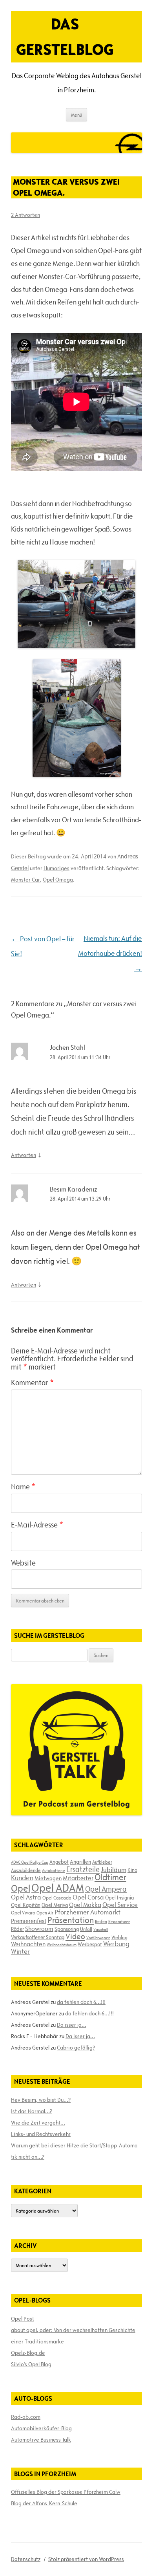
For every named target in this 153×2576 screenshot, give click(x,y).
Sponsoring (67, 1929)
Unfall (86, 1929)
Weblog (119, 1937)
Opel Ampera (106, 1889)
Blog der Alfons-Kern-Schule (44, 2503)
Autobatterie (54, 1870)
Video (75, 1936)
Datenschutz (26, 2559)
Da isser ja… (72, 2025)
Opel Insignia (119, 1898)
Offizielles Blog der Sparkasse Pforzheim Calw (66, 2492)
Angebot (59, 1862)
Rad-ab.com (26, 2417)
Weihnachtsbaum (62, 1945)
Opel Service (120, 1905)
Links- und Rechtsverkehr (41, 2134)
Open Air (45, 1913)
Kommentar (32, 1382)
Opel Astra (26, 1897)
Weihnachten (28, 1944)
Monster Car (25, 880)
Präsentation (71, 1920)
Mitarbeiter (78, 1878)
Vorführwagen (98, 1938)
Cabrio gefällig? (76, 2048)
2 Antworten (25, 215)
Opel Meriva (55, 1905)
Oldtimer (110, 1877)
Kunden (22, 1878)
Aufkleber (102, 1862)
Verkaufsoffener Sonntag (38, 1937)
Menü (76, 115)
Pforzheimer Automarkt (87, 1912)
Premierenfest (29, 1921)
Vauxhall (101, 1929)
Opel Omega (58, 880)
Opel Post (23, 2319)
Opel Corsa (88, 1897)
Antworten (24, 1155)
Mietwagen (48, 1878)
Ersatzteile (83, 1869)
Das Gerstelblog (65, 37)
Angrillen (80, 1862)
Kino (132, 1870)
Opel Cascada (57, 1898)
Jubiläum (114, 1870)
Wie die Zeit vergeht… (38, 2123)
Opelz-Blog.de (28, 2353)
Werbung (116, 1944)
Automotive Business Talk (41, 2440)
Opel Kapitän (26, 1905)
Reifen (101, 1921)
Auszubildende (26, 1870)
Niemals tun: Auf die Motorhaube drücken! (110, 954)
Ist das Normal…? (32, 2111)
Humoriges (56, 868)
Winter (20, 1951)
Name (23, 1487)
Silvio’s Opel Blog (31, 2364)
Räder (17, 1929)
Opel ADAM (58, 1888)
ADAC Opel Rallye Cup (30, 1862)
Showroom (39, 1929)
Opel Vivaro (23, 1912)
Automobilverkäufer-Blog (41, 2428)
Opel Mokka (85, 1905)
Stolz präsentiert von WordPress (86, 2559)
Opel (21, 1888)
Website (23, 1563)
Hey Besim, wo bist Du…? (41, 2100)
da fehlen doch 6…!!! (81, 2002)
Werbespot (90, 1944)
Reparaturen (119, 1921)
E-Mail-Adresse (37, 1525)
